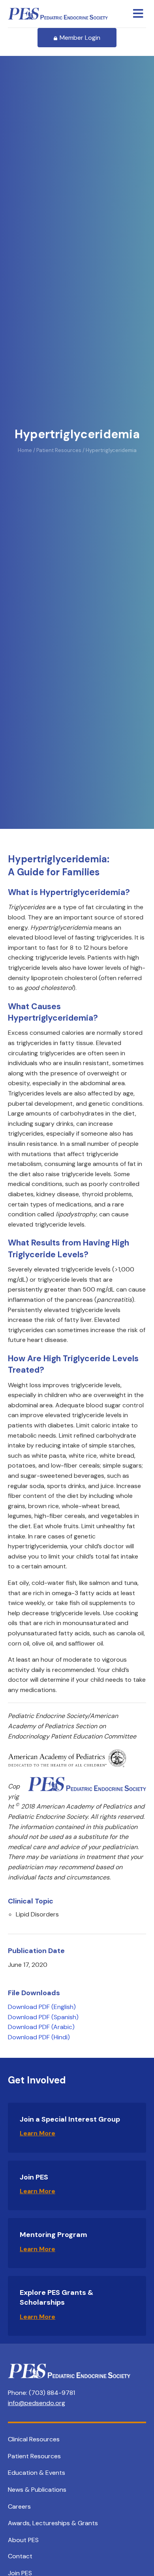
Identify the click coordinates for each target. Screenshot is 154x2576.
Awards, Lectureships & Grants (53, 2523)
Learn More (38, 2133)
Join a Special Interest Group (70, 2119)
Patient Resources (34, 2456)
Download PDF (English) (42, 2007)
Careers (19, 2507)
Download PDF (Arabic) (41, 2027)
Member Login (80, 38)
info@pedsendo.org (37, 2403)
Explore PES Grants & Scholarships (56, 2297)
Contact (20, 2556)
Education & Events (37, 2473)
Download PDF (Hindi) (39, 2037)
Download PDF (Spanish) (43, 2017)
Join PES (34, 2177)
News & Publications (37, 2490)
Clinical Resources (34, 2439)
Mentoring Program (54, 2235)
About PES (23, 2540)
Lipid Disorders (37, 1914)
